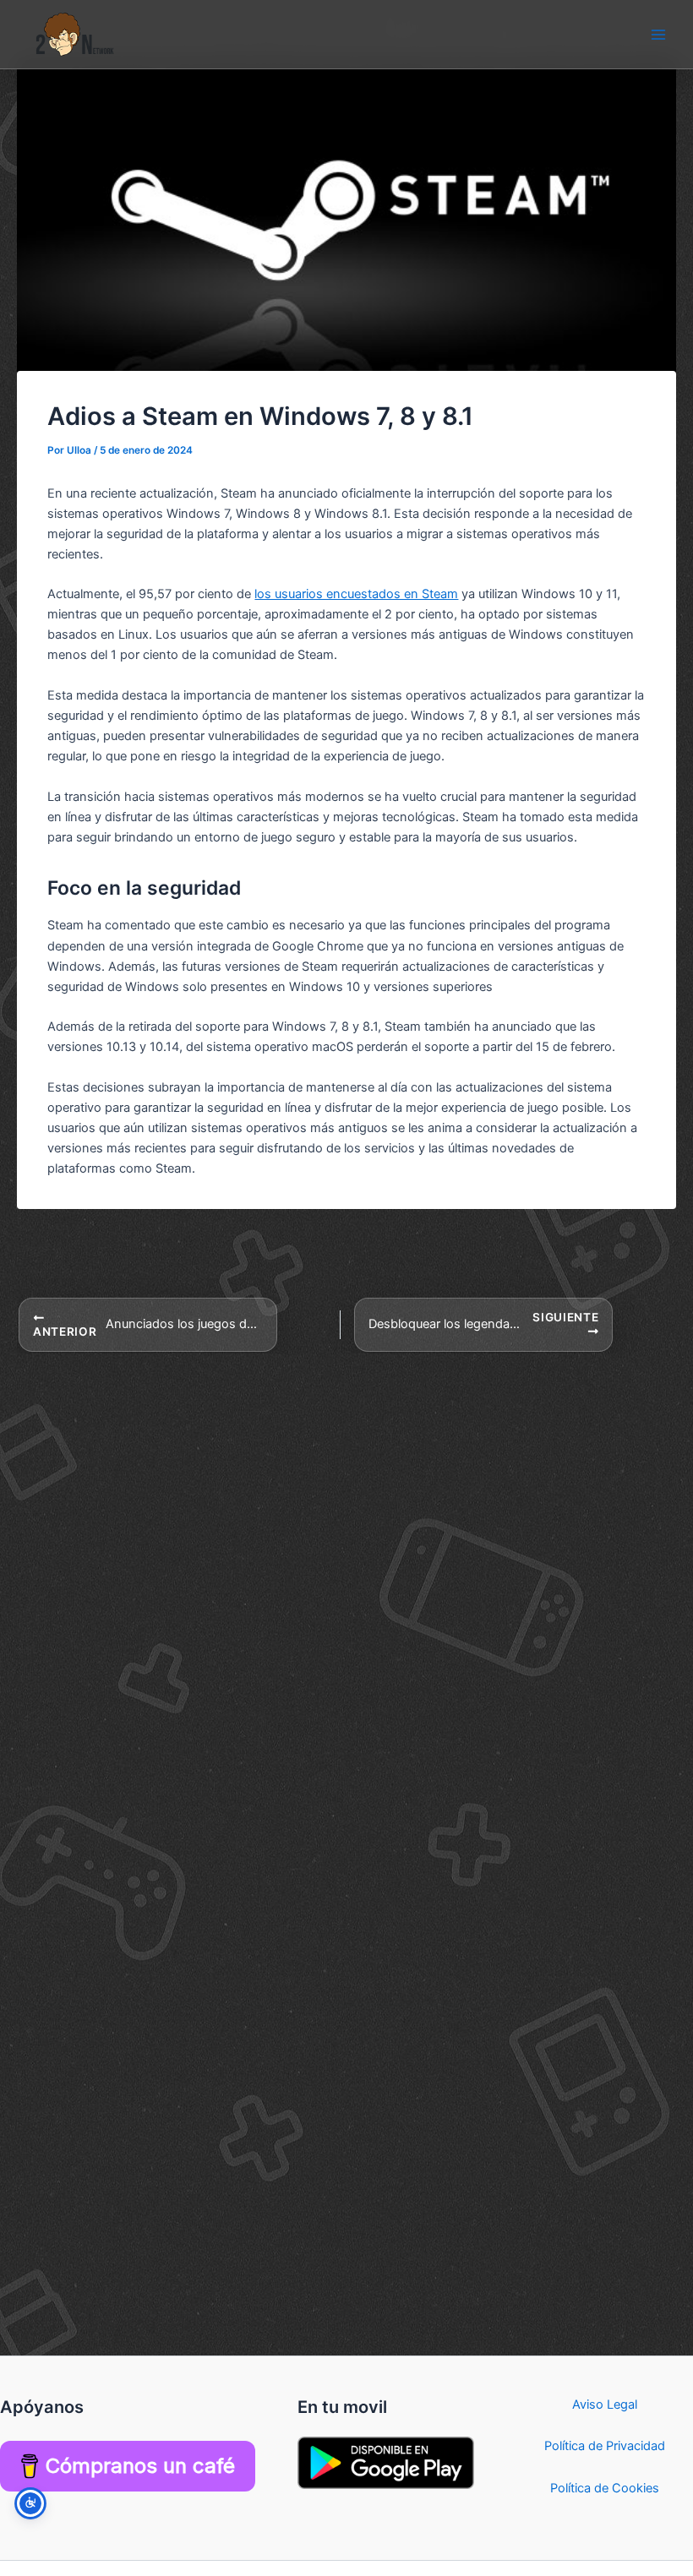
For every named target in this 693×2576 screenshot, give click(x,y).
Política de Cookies (605, 2488)
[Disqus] (346, 1565)
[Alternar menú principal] (658, 35)
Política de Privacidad (605, 2446)
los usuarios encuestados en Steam (356, 594)
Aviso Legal (605, 2404)
